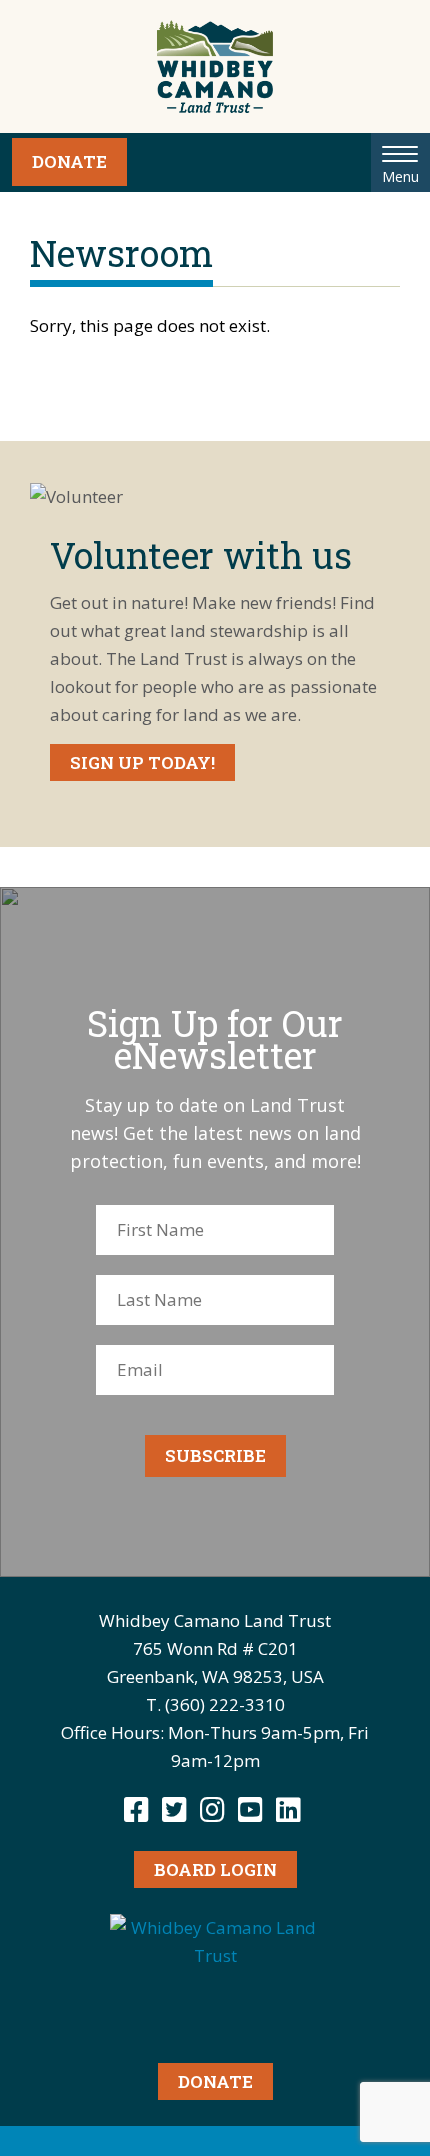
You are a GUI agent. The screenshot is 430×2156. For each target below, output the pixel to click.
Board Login (215, 1869)
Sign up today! (142, 762)
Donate (69, 161)
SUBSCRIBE (215, 1455)
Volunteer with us (201, 555)
